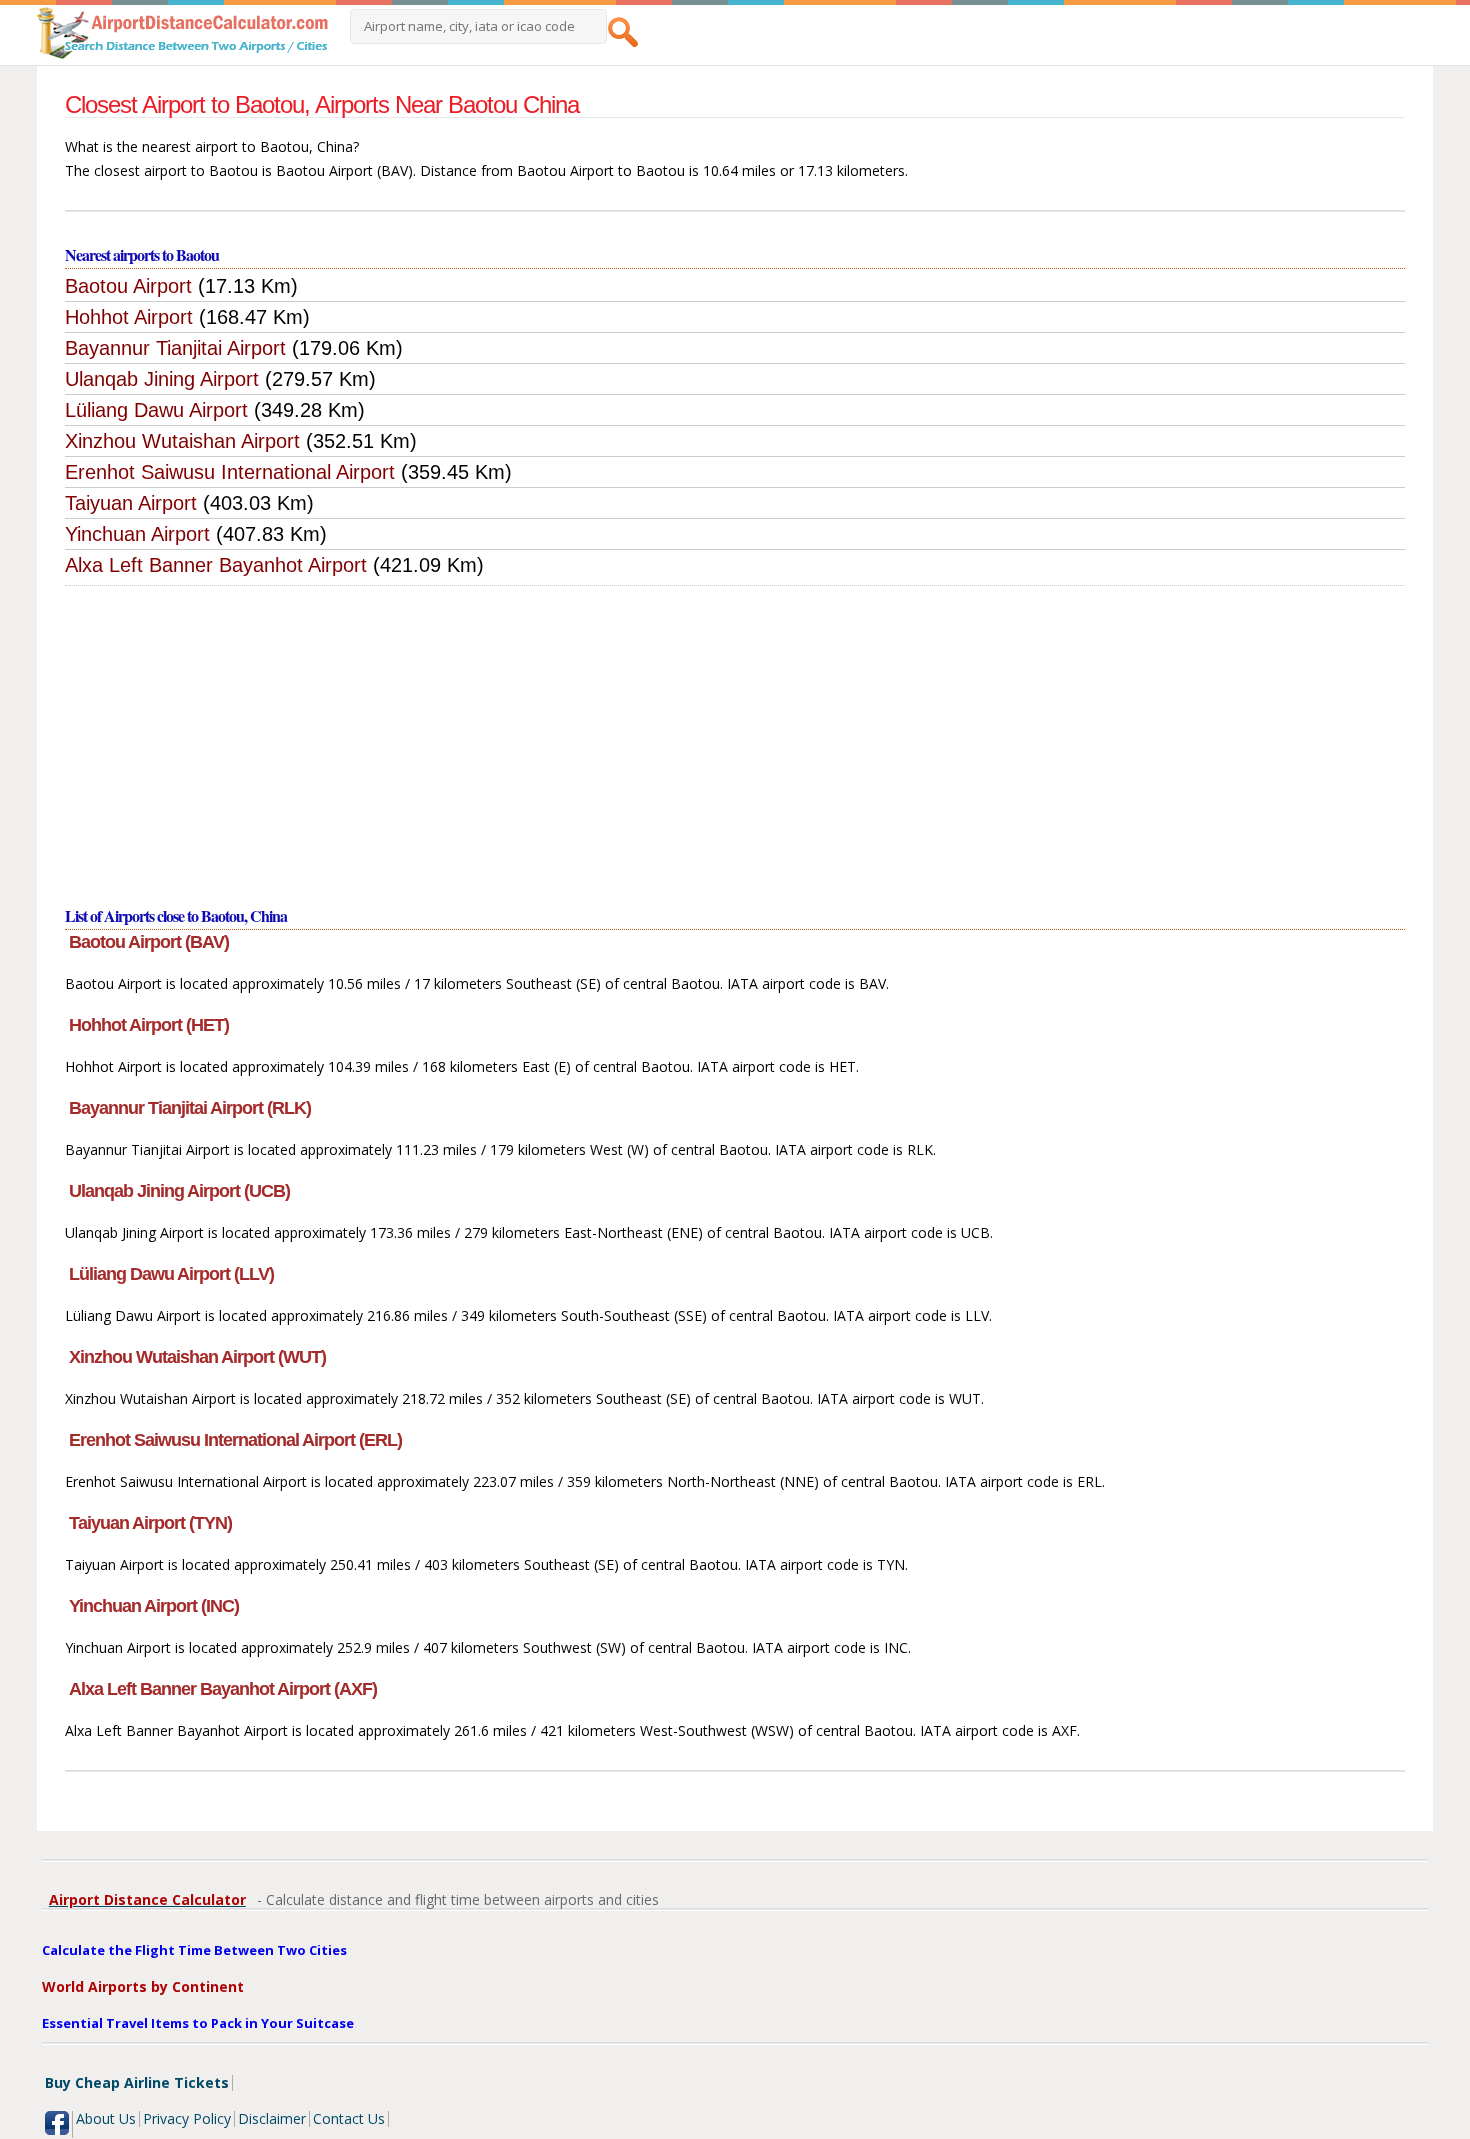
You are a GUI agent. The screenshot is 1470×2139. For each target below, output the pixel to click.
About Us (106, 2118)
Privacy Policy (187, 2118)
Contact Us (349, 2118)
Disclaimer (272, 2118)
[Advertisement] (735, 736)
